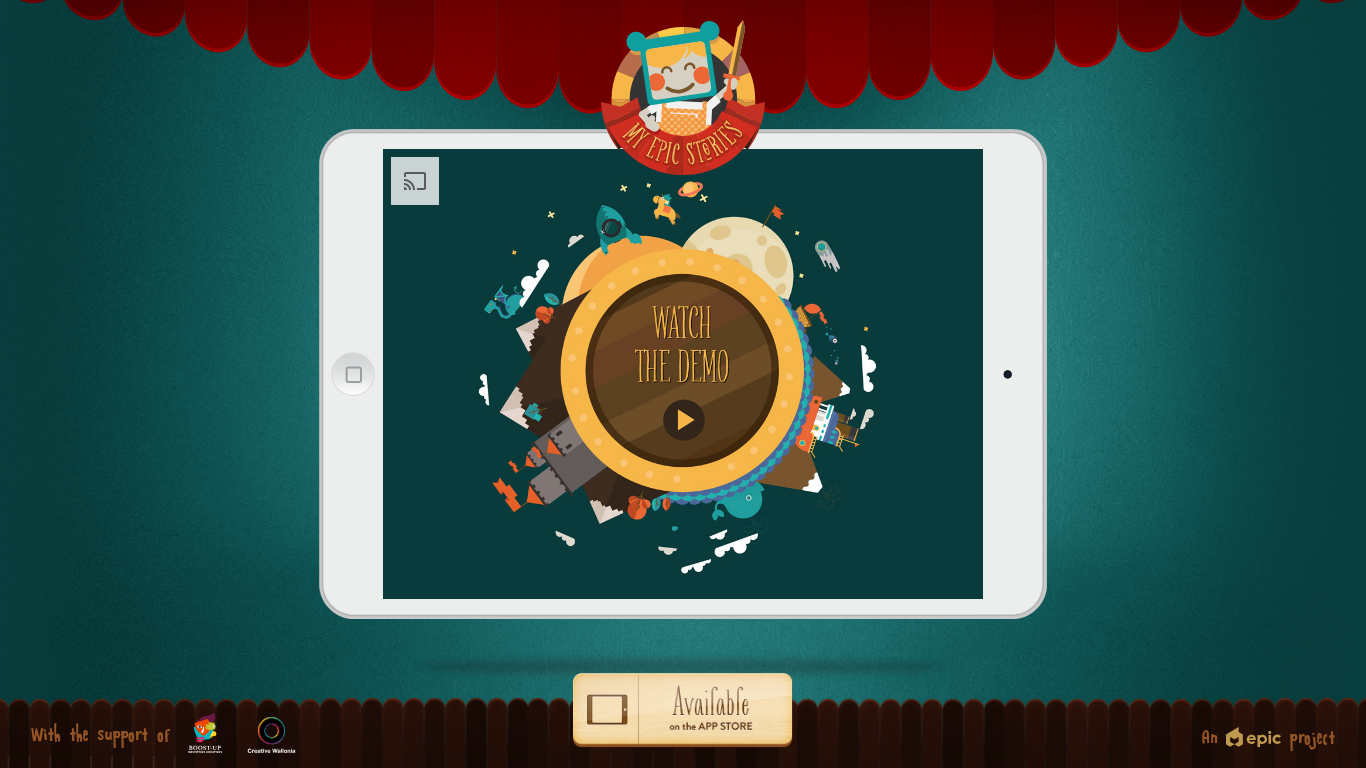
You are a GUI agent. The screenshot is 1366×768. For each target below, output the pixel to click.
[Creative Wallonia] (266, 735)
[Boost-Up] (204, 735)
